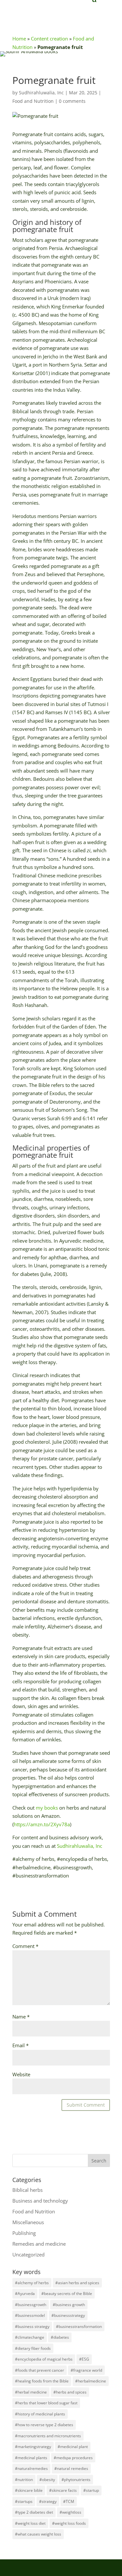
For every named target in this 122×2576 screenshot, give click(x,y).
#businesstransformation (79, 2326)
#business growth (69, 2305)
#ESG (84, 2359)
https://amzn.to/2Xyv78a (42, 1824)
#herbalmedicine (91, 2381)
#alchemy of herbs (32, 2283)
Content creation (49, 39)
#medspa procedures (73, 2458)
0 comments (72, 101)
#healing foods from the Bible (42, 2381)
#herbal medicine (31, 2392)
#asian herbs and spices (77, 2283)
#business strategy (32, 2326)
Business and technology (40, 2201)
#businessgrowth (31, 2305)
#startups (24, 2501)
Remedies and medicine (39, 2244)
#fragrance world (86, 2370)
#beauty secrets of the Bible (67, 2293)
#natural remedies (71, 2468)
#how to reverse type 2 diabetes (44, 2425)
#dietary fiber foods (33, 2348)
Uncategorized (28, 2254)
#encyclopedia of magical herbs (44, 2359)
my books (47, 1808)
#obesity (47, 2480)
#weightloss (70, 2512)
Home (19, 39)
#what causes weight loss (38, 2534)
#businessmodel (30, 2315)
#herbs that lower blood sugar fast (46, 2403)
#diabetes (60, 2337)
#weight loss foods (69, 2523)
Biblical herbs (27, 2190)
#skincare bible (29, 2490)
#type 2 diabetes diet (34, 2512)
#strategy (48, 2501)
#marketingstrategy (33, 2447)
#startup (91, 2490)
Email (20, 2045)
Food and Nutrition (33, 101)
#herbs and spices (70, 2392)
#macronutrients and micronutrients (48, 2436)
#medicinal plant (73, 2447)
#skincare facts (63, 2490)
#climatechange (30, 2337)
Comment (25, 1946)
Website (21, 2074)
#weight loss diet (30, 2523)
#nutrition (24, 2480)
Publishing (24, 2233)
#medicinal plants (31, 2458)
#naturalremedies (31, 2468)
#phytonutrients (76, 2480)
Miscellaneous (28, 2222)
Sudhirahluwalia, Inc (41, 93)
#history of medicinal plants (40, 2414)
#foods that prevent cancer (40, 2370)
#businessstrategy (68, 2315)
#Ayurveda (25, 2293)
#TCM (69, 2501)
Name (21, 2017)
